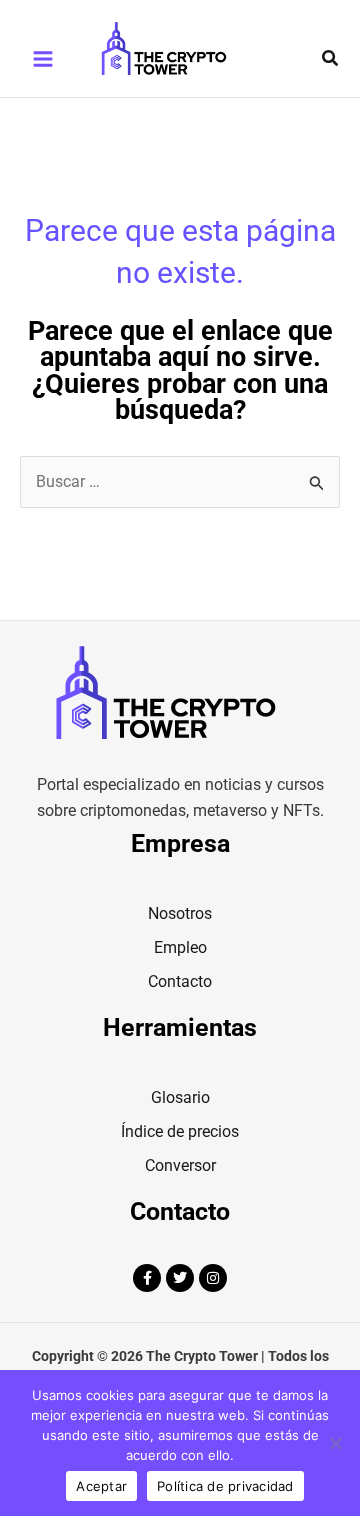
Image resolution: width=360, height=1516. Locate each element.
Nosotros (180, 913)
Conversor (180, 1165)
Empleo (180, 947)
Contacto (180, 981)
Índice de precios (180, 1131)
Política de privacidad (225, 1486)
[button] (331, 58)
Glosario (180, 1097)
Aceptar (101, 1486)
